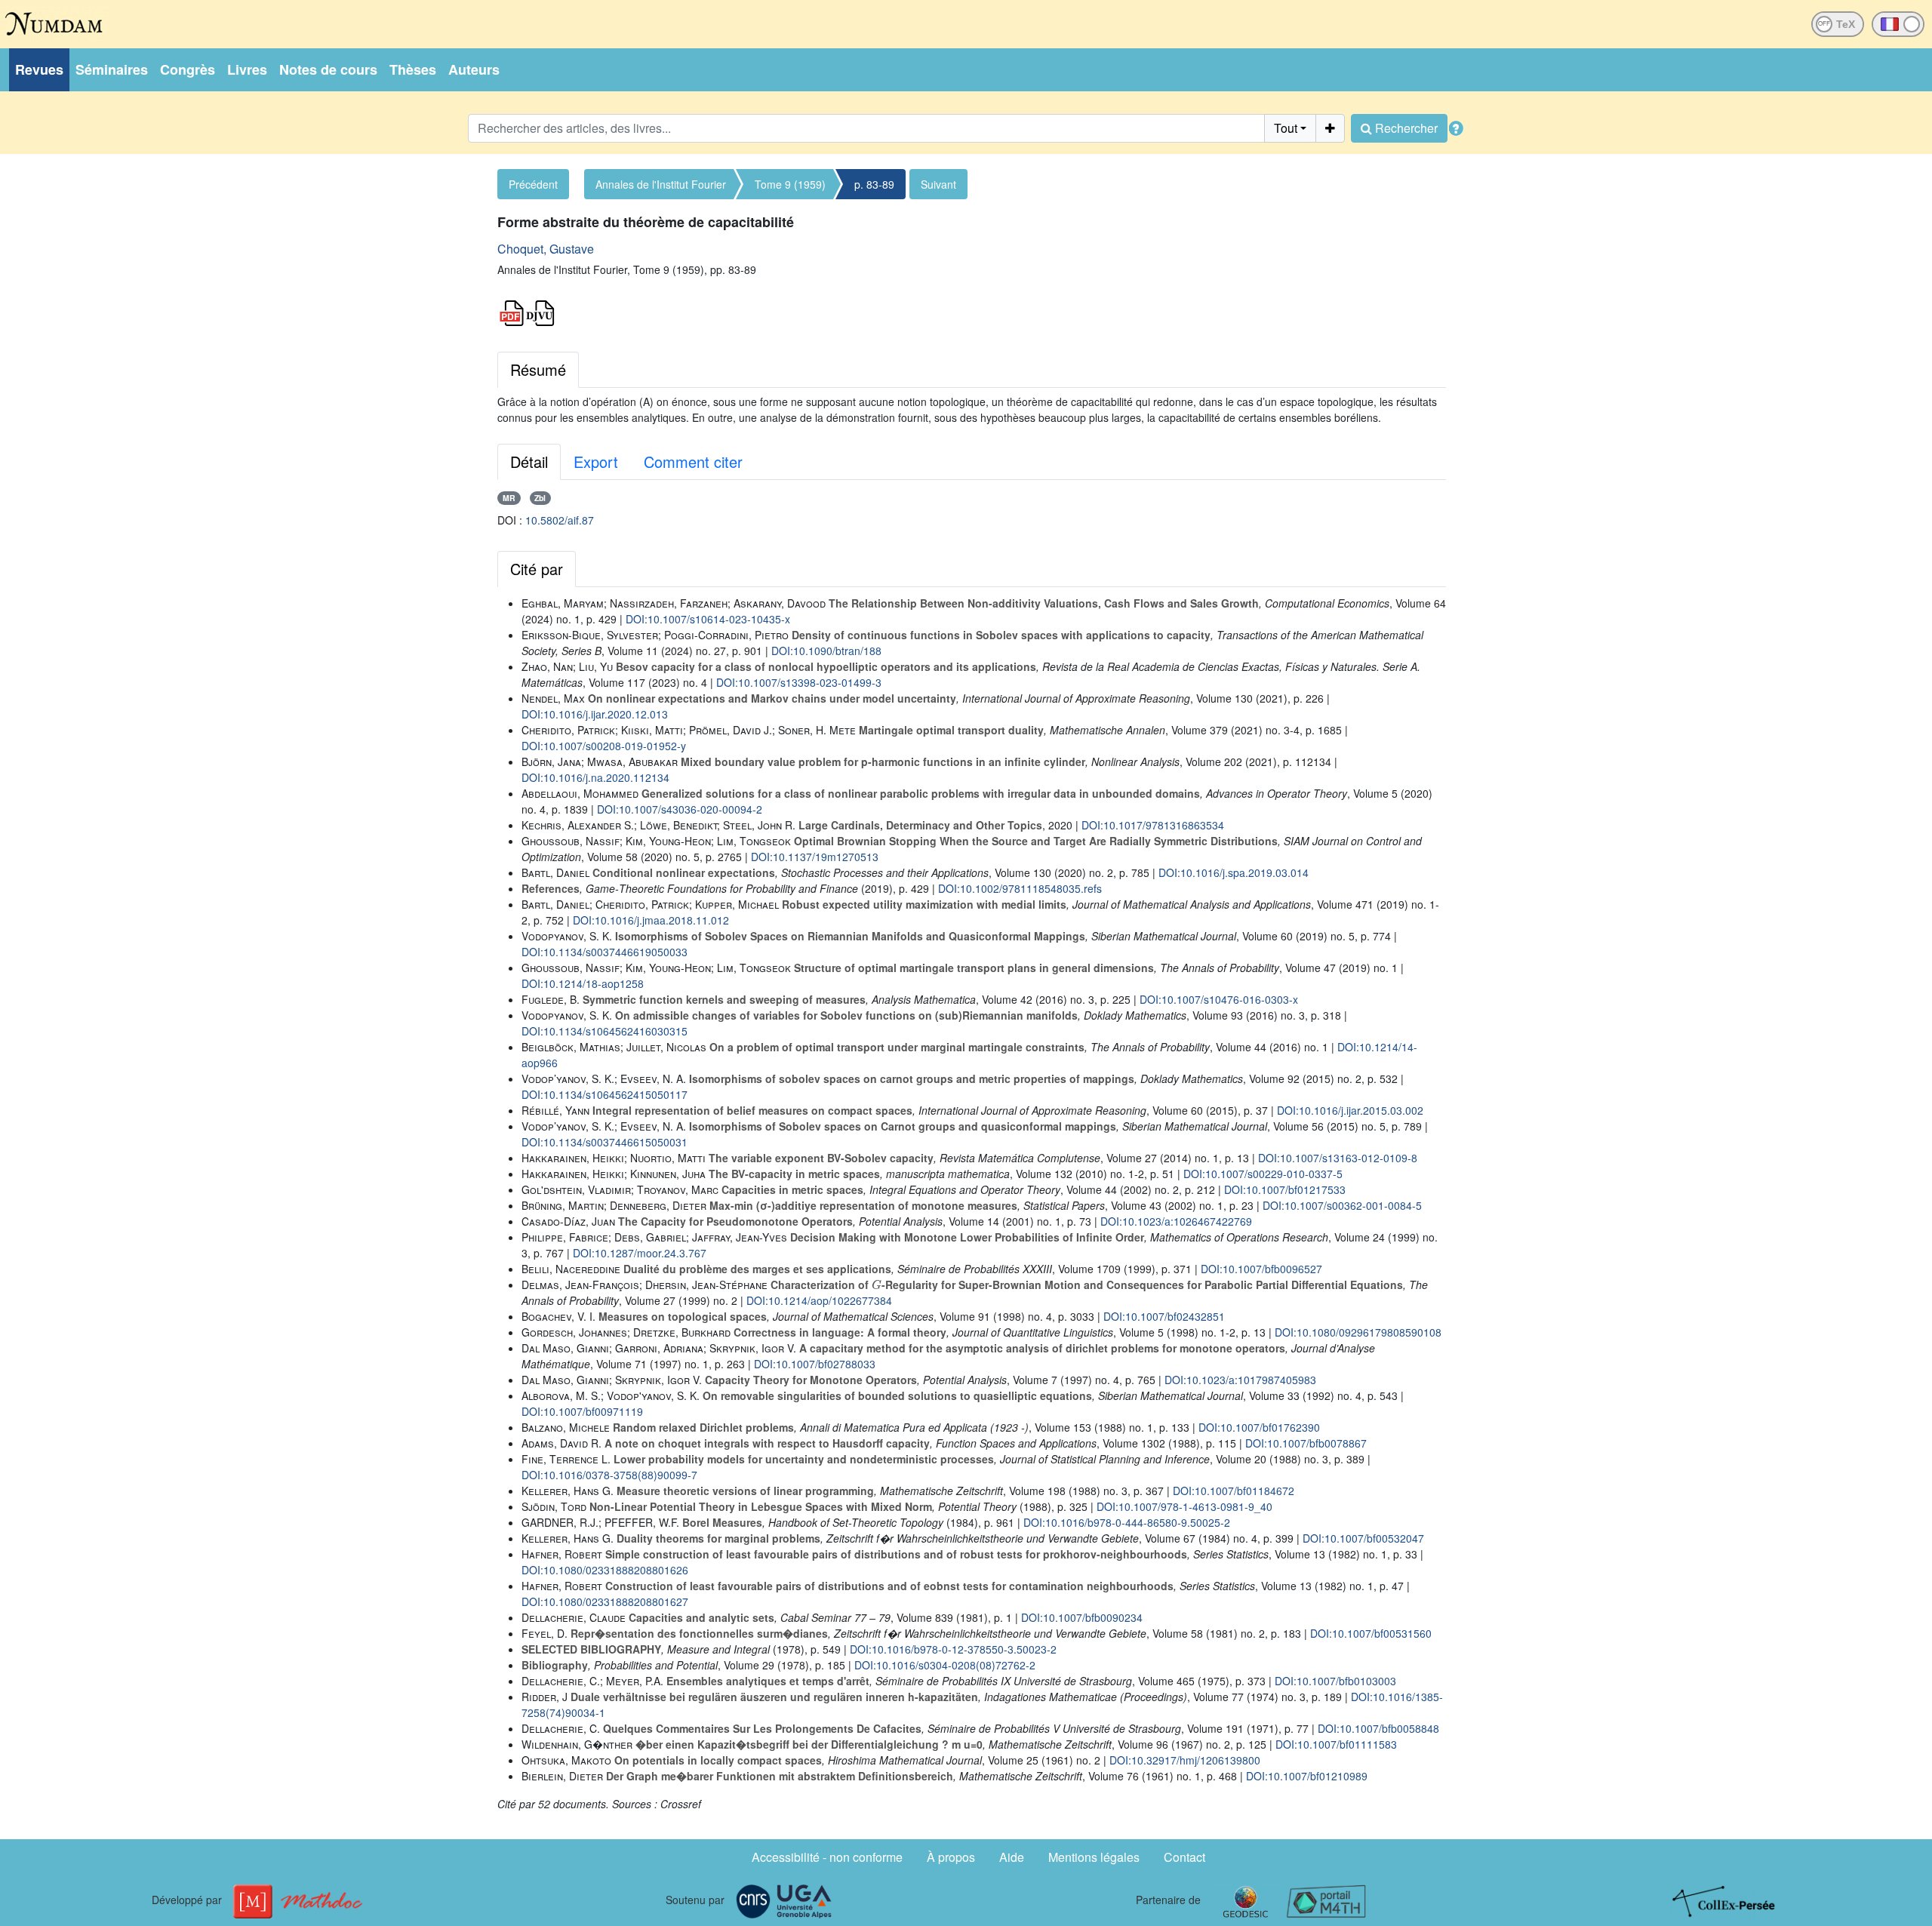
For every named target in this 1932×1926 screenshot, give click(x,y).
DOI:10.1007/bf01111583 (1336, 1744)
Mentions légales (1094, 1857)
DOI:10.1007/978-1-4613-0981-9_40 (1184, 1506)
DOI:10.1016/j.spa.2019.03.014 (1234, 872)
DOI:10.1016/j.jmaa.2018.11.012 (651, 920)
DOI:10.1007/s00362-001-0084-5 (1342, 1205)
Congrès (188, 69)
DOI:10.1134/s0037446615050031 (605, 1142)
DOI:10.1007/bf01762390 (1259, 1427)
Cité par (537, 569)
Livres (247, 69)
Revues (39, 69)
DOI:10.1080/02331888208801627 (605, 1601)
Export (596, 462)
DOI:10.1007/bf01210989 (1307, 1776)
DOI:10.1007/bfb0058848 (1378, 1728)
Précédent (533, 184)
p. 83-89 (874, 184)
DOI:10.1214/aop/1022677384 (819, 1300)
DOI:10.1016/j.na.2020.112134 (595, 777)
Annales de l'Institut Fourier (661, 184)
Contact (1184, 1857)
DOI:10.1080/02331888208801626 (605, 1570)
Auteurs (474, 69)
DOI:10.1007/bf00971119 (582, 1411)
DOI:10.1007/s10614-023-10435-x (708, 619)
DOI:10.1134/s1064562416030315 (605, 1031)
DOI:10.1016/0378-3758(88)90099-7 (609, 1475)
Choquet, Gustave (546, 249)
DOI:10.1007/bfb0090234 (1082, 1617)
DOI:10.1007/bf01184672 (1234, 1491)
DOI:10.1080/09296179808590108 (1358, 1332)
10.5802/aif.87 (560, 520)
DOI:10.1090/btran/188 (826, 651)
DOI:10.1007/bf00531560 (1371, 1633)
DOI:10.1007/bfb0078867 (1306, 1443)
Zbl (540, 498)
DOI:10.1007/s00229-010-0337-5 (1263, 1174)
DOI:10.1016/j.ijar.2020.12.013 (595, 714)
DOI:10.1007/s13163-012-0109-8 (1338, 1158)
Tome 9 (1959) (790, 184)
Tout (1286, 128)
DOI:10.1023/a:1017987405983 (1240, 1380)
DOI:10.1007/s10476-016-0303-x (1219, 999)
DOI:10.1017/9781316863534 (1153, 825)
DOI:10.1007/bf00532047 (1363, 1538)
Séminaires (112, 69)
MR (509, 498)
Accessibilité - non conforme (827, 1857)
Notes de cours (328, 69)
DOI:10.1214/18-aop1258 (583, 983)
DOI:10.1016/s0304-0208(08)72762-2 (945, 1665)
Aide (1012, 1857)
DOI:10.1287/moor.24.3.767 (640, 1253)
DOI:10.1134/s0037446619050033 (605, 952)
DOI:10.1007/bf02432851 (1164, 1316)
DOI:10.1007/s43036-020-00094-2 (680, 809)
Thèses (413, 69)
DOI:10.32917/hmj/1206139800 (1185, 1760)
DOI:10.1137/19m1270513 (815, 857)
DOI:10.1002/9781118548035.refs (1020, 888)
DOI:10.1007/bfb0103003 (1335, 1681)
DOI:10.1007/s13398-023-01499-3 (799, 682)
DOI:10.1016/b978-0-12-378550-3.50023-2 (953, 1649)
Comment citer (693, 462)
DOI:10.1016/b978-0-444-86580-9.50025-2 (1127, 1522)
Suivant (938, 184)
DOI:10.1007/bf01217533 (1285, 1189)
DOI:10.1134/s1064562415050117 (605, 1094)
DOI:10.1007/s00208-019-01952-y (604, 746)
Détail (529, 462)
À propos (951, 1857)
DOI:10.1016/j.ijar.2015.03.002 (1350, 1110)
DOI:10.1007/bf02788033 (815, 1364)
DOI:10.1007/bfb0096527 (1261, 1269)
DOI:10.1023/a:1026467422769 (1176, 1221)
